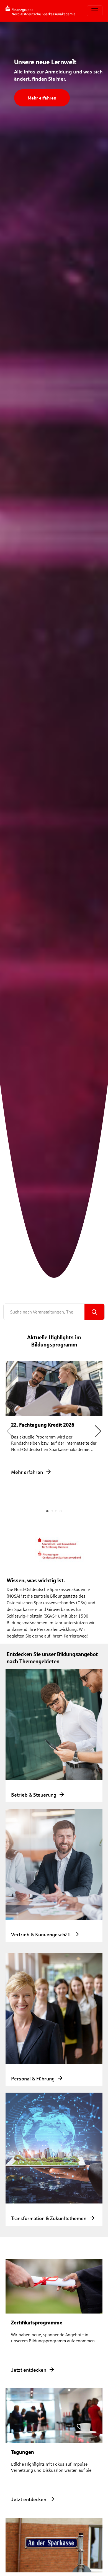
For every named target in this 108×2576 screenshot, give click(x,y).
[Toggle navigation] (95, 11)
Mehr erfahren (42, 98)
